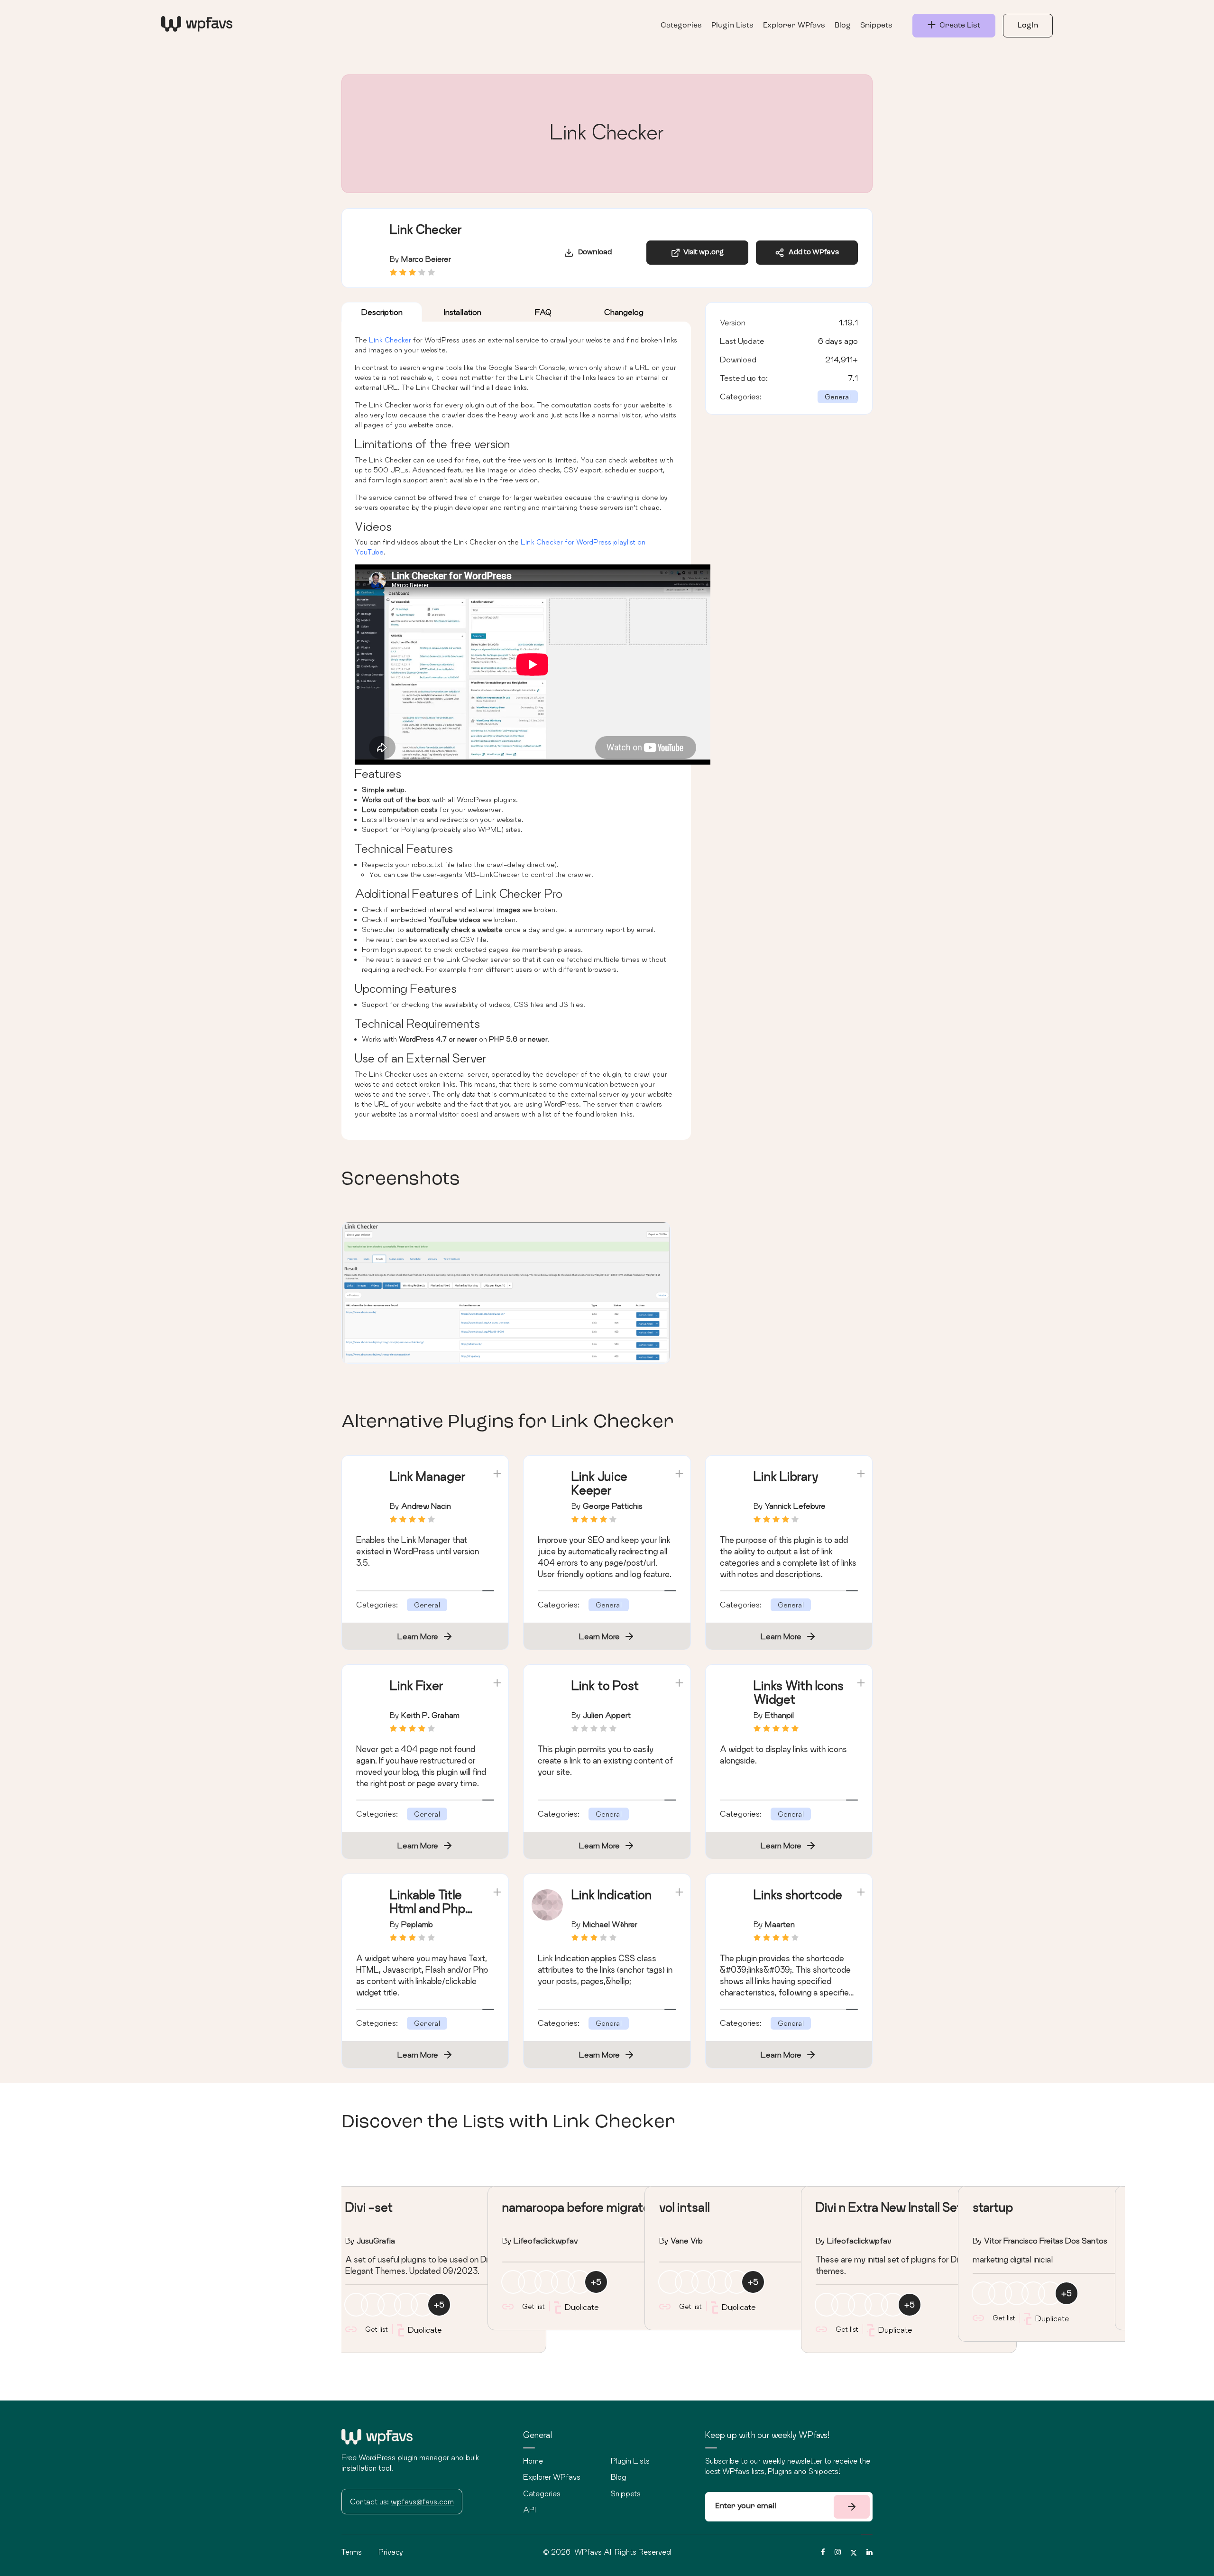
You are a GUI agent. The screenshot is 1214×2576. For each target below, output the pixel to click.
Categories (681, 26)
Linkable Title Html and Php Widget (428, 1908)
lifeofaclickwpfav (546, 2240)
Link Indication (612, 1895)
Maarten (780, 1924)
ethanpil (779, 1715)
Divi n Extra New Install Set (889, 2207)
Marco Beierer (426, 259)
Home (533, 2461)
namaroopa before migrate (576, 2207)
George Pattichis (613, 1506)
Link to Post (605, 1685)
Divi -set (369, 2207)
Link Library (786, 1476)
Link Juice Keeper (599, 1483)
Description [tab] (382, 312)
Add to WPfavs (812, 253)
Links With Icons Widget (799, 1692)
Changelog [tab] (624, 312)
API (529, 2510)
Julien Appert (607, 1715)
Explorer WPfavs (794, 26)
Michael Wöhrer (610, 1924)
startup (993, 2207)
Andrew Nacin (426, 1506)
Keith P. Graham (430, 1715)
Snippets (876, 26)
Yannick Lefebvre (795, 1506)
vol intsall (684, 2207)
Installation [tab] (463, 312)
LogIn (1028, 26)
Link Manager (428, 1476)
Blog (843, 26)
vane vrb (687, 2240)
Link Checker (390, 340)
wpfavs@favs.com (422, 2502)
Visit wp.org (702, 253)
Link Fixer (417, 1685)
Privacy (391, 2552)
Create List (958, 26)
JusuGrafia (376, 2240)
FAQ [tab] (543, 312)
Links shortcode (798, 1895)
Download (593, 253)
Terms (352, 2552)
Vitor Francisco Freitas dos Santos (1046, 2240)
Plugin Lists (732, 26)
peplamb (417, 1924)
